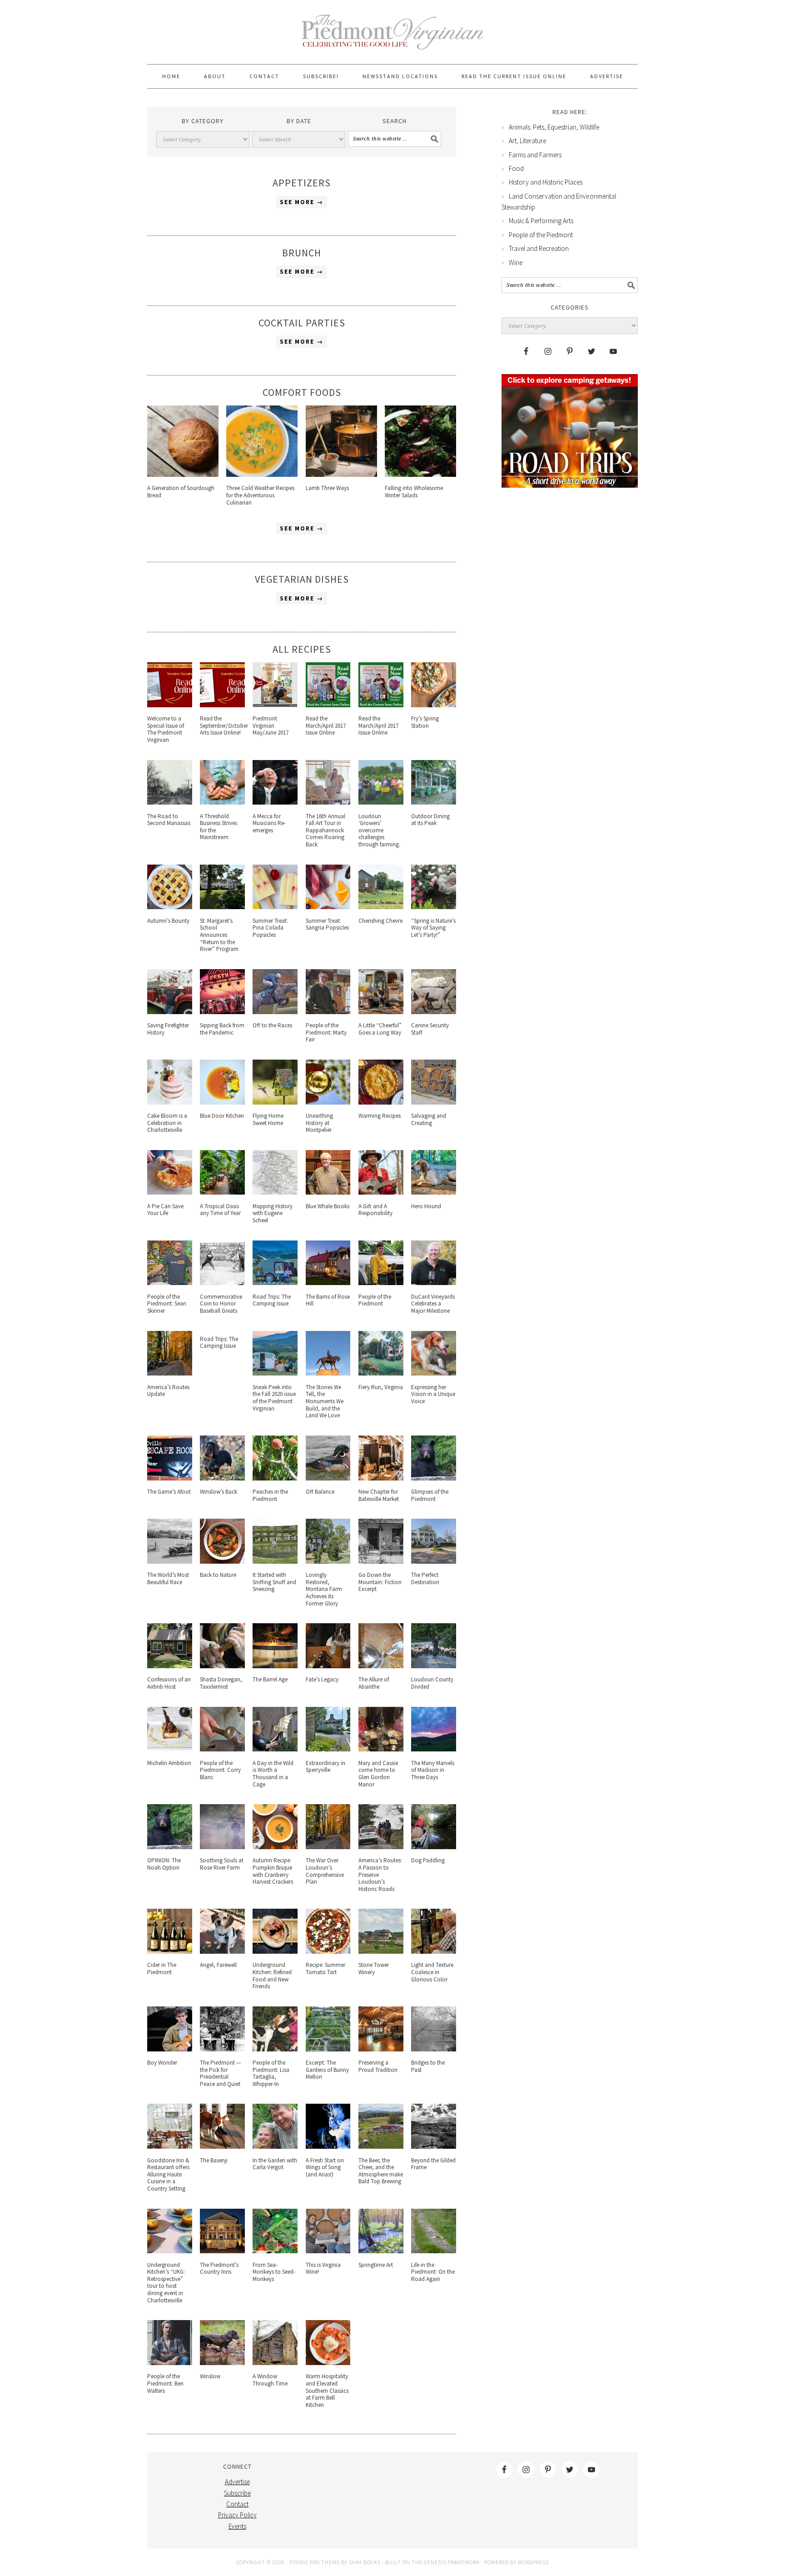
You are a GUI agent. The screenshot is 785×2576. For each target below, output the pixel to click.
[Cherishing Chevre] (381, 907)
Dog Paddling (428, 1860)
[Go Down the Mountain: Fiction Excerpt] (381, 1561)
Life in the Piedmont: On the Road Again (433, 2272)
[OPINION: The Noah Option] (170, 1847)
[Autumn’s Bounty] (170, 907)
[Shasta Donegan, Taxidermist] (222, 1666)
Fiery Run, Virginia (381, 1387)
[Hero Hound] (434, 1192)
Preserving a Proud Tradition (378, 2066)
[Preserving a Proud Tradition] (381, 2049)
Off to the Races (272, 1025)
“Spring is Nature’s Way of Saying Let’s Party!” (433, 928)
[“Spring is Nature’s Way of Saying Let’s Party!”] (434, 907)
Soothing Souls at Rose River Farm (222, 1864)
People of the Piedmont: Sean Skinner (167, 1304)
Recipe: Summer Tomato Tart (325, 1968)
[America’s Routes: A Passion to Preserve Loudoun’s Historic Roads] (381, 1847)
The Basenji (214, 2160)
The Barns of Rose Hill (328, 1300)
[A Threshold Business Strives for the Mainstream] (222, 802)
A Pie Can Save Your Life (165, 1210)
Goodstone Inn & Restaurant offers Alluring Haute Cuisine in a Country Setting (168, 2174)
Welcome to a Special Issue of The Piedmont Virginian (166, 729)
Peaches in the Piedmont (270, 1495)
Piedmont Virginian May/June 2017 (271, 725)
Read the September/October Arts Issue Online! (224, 725)
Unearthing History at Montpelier (319, 1123)
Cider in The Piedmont (162, 1968)
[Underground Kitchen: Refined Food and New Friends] (275, 1951)
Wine (516, 263)
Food (516, 168)
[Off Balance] (328, 1478)
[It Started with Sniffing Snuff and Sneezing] (275, 1561)
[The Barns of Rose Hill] (328, 1283)
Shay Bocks (365, 2562)
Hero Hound (426, 1206)
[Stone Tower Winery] (381, 1951)
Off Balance (320, 1492)
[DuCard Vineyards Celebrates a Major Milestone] (434, 1283)
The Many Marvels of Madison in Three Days (433, 1770)
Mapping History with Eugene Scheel (273, 1213)
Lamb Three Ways (327, 488)
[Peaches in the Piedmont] (275, 1478)
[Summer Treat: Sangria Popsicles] (328, 907)
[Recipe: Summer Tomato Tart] (328, 1951)
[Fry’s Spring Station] (434, 705)
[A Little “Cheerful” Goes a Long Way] (381, 1012)
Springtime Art (376, 2265)
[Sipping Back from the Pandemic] (222, 1012)
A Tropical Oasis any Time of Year (220, 1210)
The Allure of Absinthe (374, 1683)
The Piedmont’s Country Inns (219, 2268)
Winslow (210, 2376)
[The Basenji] (222, 2146)
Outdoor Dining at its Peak (430, 820)
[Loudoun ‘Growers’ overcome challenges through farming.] (381, 802)
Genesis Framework (452, 2562)
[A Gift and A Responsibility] (381, 1192)
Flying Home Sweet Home (268, 1119)
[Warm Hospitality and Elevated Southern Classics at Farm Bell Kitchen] (328, 2363)
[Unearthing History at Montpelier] (328, 1102)
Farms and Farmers (535, 155)
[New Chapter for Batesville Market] (381, 1478)
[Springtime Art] (381, 2251)
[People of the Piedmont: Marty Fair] (328, 1012)
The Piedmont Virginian (392, 37)
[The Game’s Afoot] (170, 1478)
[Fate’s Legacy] (328, 1666)
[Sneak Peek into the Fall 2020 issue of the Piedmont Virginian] (275, 1373)
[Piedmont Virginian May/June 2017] (275, 705)
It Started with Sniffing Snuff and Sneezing (274, 1582)
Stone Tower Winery (374, 1968)
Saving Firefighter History (168, 1029)
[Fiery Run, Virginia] (381, 1373)
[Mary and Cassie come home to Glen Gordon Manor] (381, 1749)
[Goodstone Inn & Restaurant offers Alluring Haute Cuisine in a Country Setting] (170, 2146)
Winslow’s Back (219, 1492)
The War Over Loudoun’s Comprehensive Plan (325, 1871)
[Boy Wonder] (170, 2049)
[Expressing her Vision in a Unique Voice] (434, 1373)
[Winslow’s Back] (222, 1478)
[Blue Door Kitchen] (222, 1102)
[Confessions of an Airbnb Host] (170, 1666)
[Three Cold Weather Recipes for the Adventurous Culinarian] (262, 474)
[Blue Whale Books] (328, 1192)
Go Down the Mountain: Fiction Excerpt (380, 1582)
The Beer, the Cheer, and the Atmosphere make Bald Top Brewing (381, 2171)
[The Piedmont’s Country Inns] (222, 2251)
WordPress (533, 2562)
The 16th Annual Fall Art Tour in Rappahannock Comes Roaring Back (325, 830)
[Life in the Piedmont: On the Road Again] (434, 2251)
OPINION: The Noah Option (164, 1864)
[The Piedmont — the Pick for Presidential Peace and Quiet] (222, 2049)
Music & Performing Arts (541, 221)
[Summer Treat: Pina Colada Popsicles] (275, 907)
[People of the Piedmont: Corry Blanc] (222, 1749)
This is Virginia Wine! (323, 2268)
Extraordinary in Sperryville (325, 1767)
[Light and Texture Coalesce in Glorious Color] (434, 1951)
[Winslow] (222, 2363)
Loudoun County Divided (432, 1683)
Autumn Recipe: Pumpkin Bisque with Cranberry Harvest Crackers (273, 1871)
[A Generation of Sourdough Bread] (183, 474)
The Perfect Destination (425, 1578)
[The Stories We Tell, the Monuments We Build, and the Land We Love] (328, 1373)
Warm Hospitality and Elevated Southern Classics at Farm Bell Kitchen (327, 2390)
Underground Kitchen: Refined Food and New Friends (272, 1976)
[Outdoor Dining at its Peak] (434, 802)
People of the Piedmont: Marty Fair (326, 1032)
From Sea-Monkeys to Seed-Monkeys (274, 2272)
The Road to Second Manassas (169, 820)
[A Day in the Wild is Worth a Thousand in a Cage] (275, 1749)
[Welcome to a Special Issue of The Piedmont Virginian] (170, 705)
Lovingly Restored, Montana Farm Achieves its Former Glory (324, 1589)
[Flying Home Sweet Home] (275, 1102)
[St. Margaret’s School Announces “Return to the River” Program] (222, 907)
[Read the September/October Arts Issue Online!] (222, 705)
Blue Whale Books (328, 1206)
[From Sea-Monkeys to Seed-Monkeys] (275, 2251)
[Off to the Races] (275, 1012)
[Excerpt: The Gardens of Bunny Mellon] (328, 2049)
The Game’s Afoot (169, 1492)
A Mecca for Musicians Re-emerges (269, 823)
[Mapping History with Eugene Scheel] (275, 1192)
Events (237, 2526)
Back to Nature (218, 1575)
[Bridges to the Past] (434, 2049)
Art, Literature (527, 141)
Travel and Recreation (539, 248)
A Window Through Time (270, 2380)
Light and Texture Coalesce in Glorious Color (432, 1972)
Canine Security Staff (430, 1029)
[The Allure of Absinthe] (381, 1666)
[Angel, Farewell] (222, 1951)
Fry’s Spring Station (425, 722)
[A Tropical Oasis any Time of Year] (222, 1192)
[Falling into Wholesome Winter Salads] (420, 474)
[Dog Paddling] (434, 1847)
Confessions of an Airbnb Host (169, 1683)
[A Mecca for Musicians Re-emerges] (275, 802)
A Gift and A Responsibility (375, 1210)
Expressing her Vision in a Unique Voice (433, 1394)
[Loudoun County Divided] (434, 1666)
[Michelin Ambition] (170, 1749)
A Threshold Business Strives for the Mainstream (219, 827)
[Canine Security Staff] (434, 1012)
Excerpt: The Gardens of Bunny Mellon (327, 2070)
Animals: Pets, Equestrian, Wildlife (554, 127)
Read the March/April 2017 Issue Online (326, 725)
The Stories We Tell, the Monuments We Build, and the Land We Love (325, 1401)
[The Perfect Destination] (434, 1561)
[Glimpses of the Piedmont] (434, 1478)
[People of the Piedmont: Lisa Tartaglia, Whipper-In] (275, 2049)
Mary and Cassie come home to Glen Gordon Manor (378, 1774)
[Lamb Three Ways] (341, 474)
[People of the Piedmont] (381, 1283)
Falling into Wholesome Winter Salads (414, 492)
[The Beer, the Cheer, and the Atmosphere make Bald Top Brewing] (381, 2146)
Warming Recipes (380, 1116)
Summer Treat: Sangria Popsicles (327, 924)
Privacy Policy (237, 2515)
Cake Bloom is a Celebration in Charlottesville (167, 1123)
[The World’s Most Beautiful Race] (170, 1561)
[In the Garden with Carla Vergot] (275, 2146)
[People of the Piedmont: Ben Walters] (170, 2363)
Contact (237, 2504)
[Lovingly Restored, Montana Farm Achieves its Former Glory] (328, 1561)
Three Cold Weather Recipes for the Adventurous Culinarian (260, 495)
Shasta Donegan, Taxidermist (221, 1683)
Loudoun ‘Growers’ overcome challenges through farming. (380, 830)
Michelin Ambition (169, 1763)
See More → (302, 202)
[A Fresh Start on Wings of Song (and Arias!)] (328, 2146)
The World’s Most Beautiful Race (168, 1578)
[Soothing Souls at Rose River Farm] (222, 1847)
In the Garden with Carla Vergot (275, 2164)
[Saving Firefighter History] (170, 1012)
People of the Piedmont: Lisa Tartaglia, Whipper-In (271, 2073)
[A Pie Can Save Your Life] (170, 1192)
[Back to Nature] (222, 1561)
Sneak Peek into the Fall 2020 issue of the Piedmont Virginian (274, 1398)
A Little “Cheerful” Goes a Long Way (380, 1029)
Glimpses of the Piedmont (430, 1495)
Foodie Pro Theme (315, 2562)
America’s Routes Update (168, 1391)
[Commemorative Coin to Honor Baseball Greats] (222, 1283)
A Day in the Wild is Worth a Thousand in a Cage (273, 1774)
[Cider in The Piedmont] (170, 1951)
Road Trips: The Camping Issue (272, 1300)
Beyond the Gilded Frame (433, 2164)
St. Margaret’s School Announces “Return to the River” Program (219, 935)
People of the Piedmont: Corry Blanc (220, 1770)
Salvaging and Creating (429, 1119)
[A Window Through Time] (275, 2363)
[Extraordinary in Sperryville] (328, 1749)
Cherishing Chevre (380, 921)
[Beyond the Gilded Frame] (434, 2146)
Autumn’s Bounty (168, 921)
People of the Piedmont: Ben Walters (165, 2383)
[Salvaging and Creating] (434, 1102)
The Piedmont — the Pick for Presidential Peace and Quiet (220, 2073)
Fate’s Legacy (322, 1679)
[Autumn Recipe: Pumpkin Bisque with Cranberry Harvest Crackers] (275, 1847)
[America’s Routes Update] (170, 1373)
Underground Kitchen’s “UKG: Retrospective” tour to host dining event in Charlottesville (166, 2283)
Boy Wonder (162, 2063)
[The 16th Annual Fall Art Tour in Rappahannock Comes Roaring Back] (328, 802)
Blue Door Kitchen (222, 1116)
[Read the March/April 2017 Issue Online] (328, 705)
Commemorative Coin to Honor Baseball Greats (221, 1304)
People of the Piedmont (375, 1300)
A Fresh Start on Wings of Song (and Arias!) (325, 2167)
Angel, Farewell (218, 1965)
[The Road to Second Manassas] (170, 802)
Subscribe (237, 2493)
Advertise (237, 2482)
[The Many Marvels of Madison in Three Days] (434, 1749)
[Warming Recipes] (381, 1102)
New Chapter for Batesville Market (379, 1495)
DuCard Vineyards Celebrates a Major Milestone (433, 1304)
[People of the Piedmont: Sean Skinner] (170, 1283)
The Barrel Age (270, 1679)
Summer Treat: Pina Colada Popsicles (270, 928)
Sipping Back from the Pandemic (222, 1029)
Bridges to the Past (428, 2066)
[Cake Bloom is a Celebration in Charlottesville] (170, 1102)
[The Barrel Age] (275, 1666)
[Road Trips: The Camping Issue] (275, 1283)
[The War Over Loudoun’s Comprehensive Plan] (328, 1847)
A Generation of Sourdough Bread (181, 492)
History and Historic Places (546, 182)
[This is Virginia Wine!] (328, 2251)
